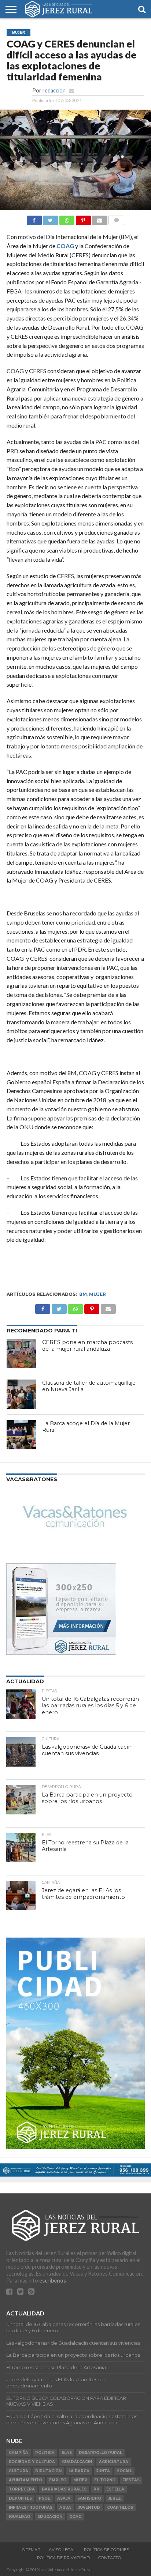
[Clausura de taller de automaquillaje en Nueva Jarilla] (21, 1394)
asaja (64, 2498)
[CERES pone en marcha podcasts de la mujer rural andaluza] (21, 1354)
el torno (105, 2480)
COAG (65, 246)
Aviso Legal (62, 2550)
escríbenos (53, 2281)
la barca (79, 2471)
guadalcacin (77, 2462)
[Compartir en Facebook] (34, 218)
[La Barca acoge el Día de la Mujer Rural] (21, 1435)
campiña (19, 2453)
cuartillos (120, 2507)
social (124, 2471)
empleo (58, 2480)
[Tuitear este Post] (51, 218)
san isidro (89, 2498)
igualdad (20, 2517)
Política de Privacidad (63, 2558)
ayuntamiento (25, 2480)
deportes (20, 2498)
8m (83, 1294)
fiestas (131, 2480)
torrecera (22, 2489)
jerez (115, 2498)
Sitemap (31, 2550)
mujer (97, 1294)
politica (45, 2453)
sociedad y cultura (32, 2462)
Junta (103, 2471)
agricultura (114, 2462)
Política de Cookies (106, 2550)
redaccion (54, 90)
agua (65, 2507)
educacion (50, 2517)
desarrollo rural (100, 2453)
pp (96, 2489)
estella (115, 2489)
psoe (45, 2498)
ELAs (67, 2453)
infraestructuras (31, 2507)
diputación (48, 2471)
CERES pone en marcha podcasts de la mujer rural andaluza (87, 1346)
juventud (89, 2507)
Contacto (110, 2558)
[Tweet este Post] (59, 1307)
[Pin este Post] (83, 218)
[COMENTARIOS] (117, 218)
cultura (19, 2471)
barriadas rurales (64, 2489)
